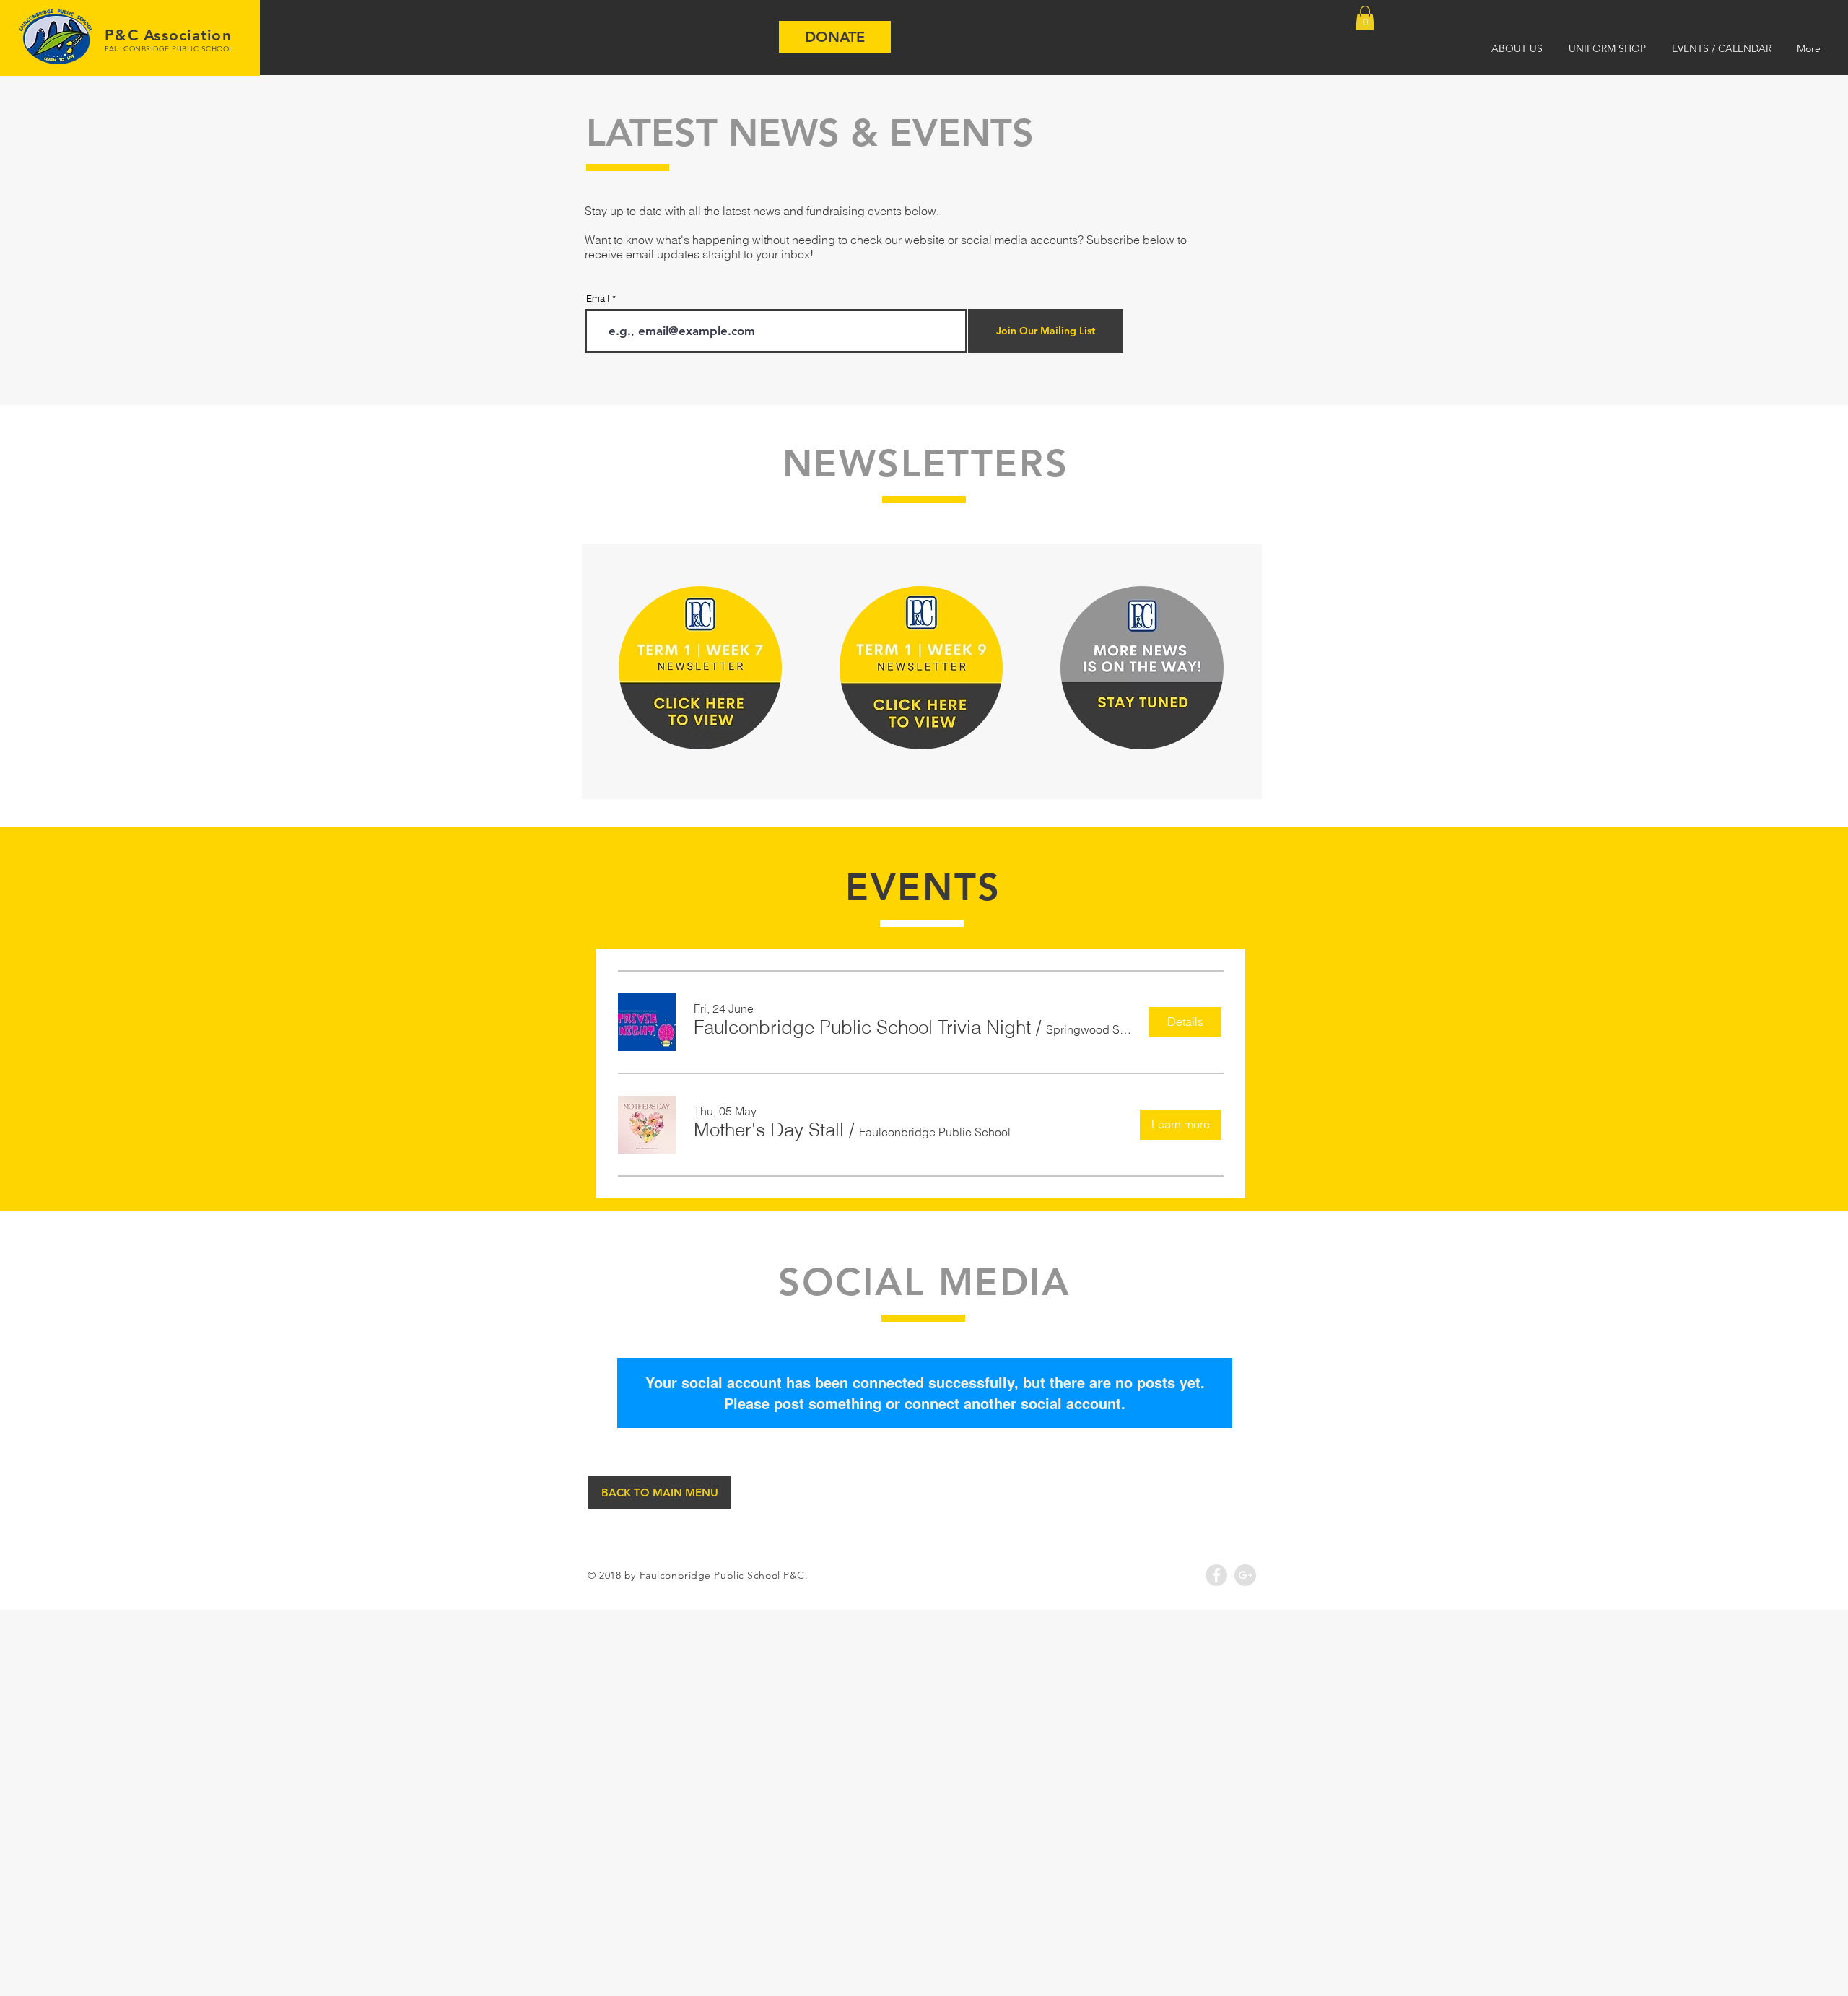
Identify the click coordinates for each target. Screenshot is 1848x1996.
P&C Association (168, 35)
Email (598, 298)
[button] (1365, 18)
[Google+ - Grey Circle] (1245, 1575)
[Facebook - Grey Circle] (1216, 1575)
